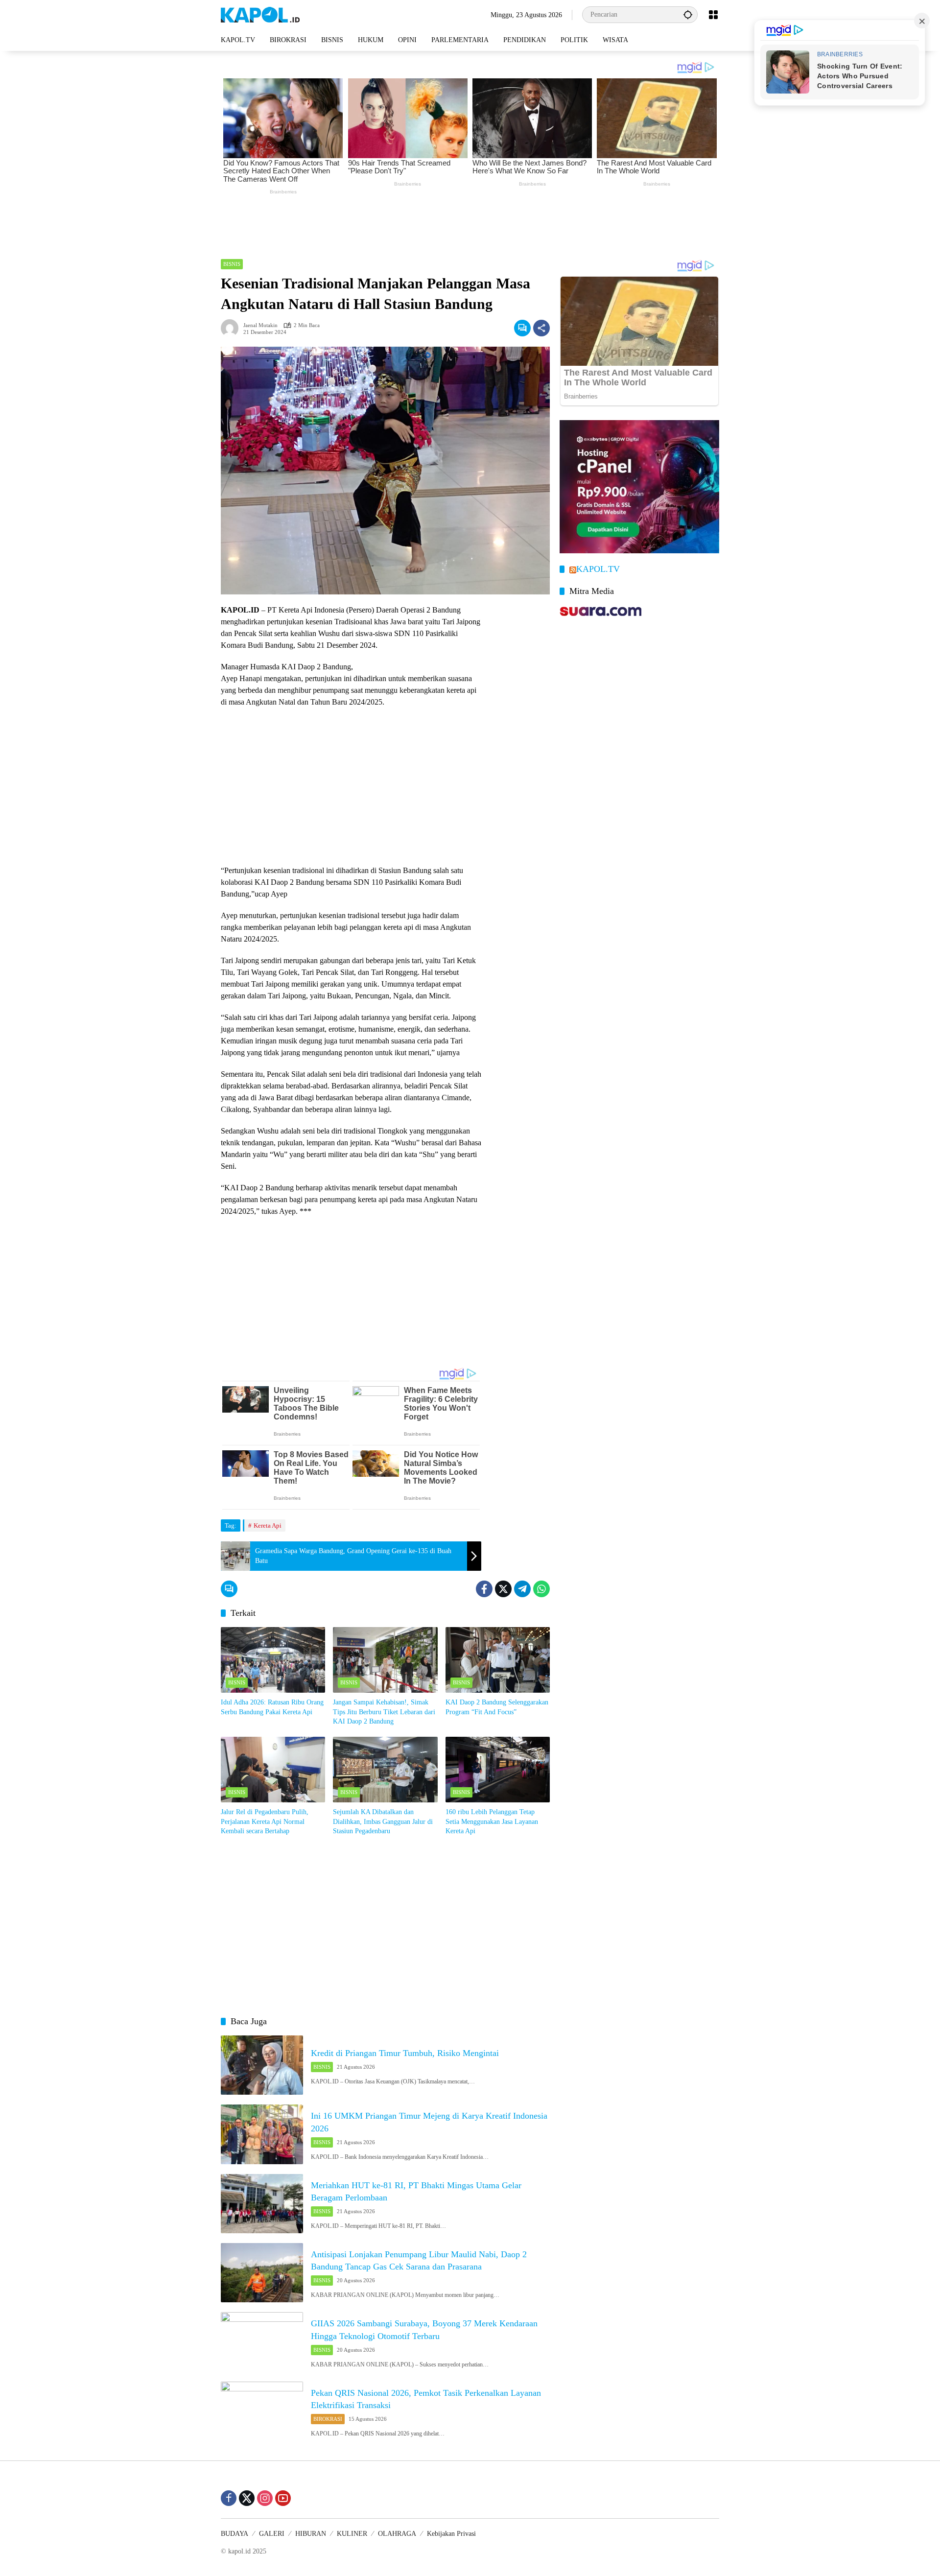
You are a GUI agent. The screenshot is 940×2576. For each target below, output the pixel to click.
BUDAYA (235, 2534)
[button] (688, 14)
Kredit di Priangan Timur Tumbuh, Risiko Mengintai (405, 2053)
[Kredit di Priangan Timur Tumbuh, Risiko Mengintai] (262, 2065)
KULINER (352, 2534)
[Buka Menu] (713, 15)
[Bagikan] (541, 328)
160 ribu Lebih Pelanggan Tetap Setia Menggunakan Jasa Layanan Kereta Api (492, 1821)
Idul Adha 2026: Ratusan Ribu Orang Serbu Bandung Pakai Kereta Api (272, 1707)
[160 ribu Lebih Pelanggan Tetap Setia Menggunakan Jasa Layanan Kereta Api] (498, 1770)
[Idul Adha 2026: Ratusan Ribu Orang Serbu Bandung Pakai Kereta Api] (273, 1660)
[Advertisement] (470, 224)
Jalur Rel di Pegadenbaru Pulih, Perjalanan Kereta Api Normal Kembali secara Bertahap (265, 1821)
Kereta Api (268, 1525)
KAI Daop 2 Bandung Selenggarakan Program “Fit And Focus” (497, 1707)
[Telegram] (522, 1589)
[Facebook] (484, 1589)
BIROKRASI (328, 2419)
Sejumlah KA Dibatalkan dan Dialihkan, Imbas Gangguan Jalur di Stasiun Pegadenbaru (383, 1821)
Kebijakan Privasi (451, 2534)
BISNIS (232, 264)
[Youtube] (283, 2498)
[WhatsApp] (541, 1589)
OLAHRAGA (397, 2534)
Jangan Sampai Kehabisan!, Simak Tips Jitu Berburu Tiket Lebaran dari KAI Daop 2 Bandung (384, 1712)
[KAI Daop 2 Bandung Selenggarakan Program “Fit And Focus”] (498, 1660)
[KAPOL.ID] (260, 14)
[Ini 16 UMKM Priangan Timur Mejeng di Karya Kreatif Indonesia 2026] (262, 2134)
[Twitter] (503, 1589)
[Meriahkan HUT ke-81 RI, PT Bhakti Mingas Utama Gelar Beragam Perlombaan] (262, 2204)
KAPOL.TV (598, 569)
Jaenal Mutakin (260, 325)
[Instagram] (265, 2498)
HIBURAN (311, 2534)
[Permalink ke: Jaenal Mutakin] (232, 328)
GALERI (272, 2534)
